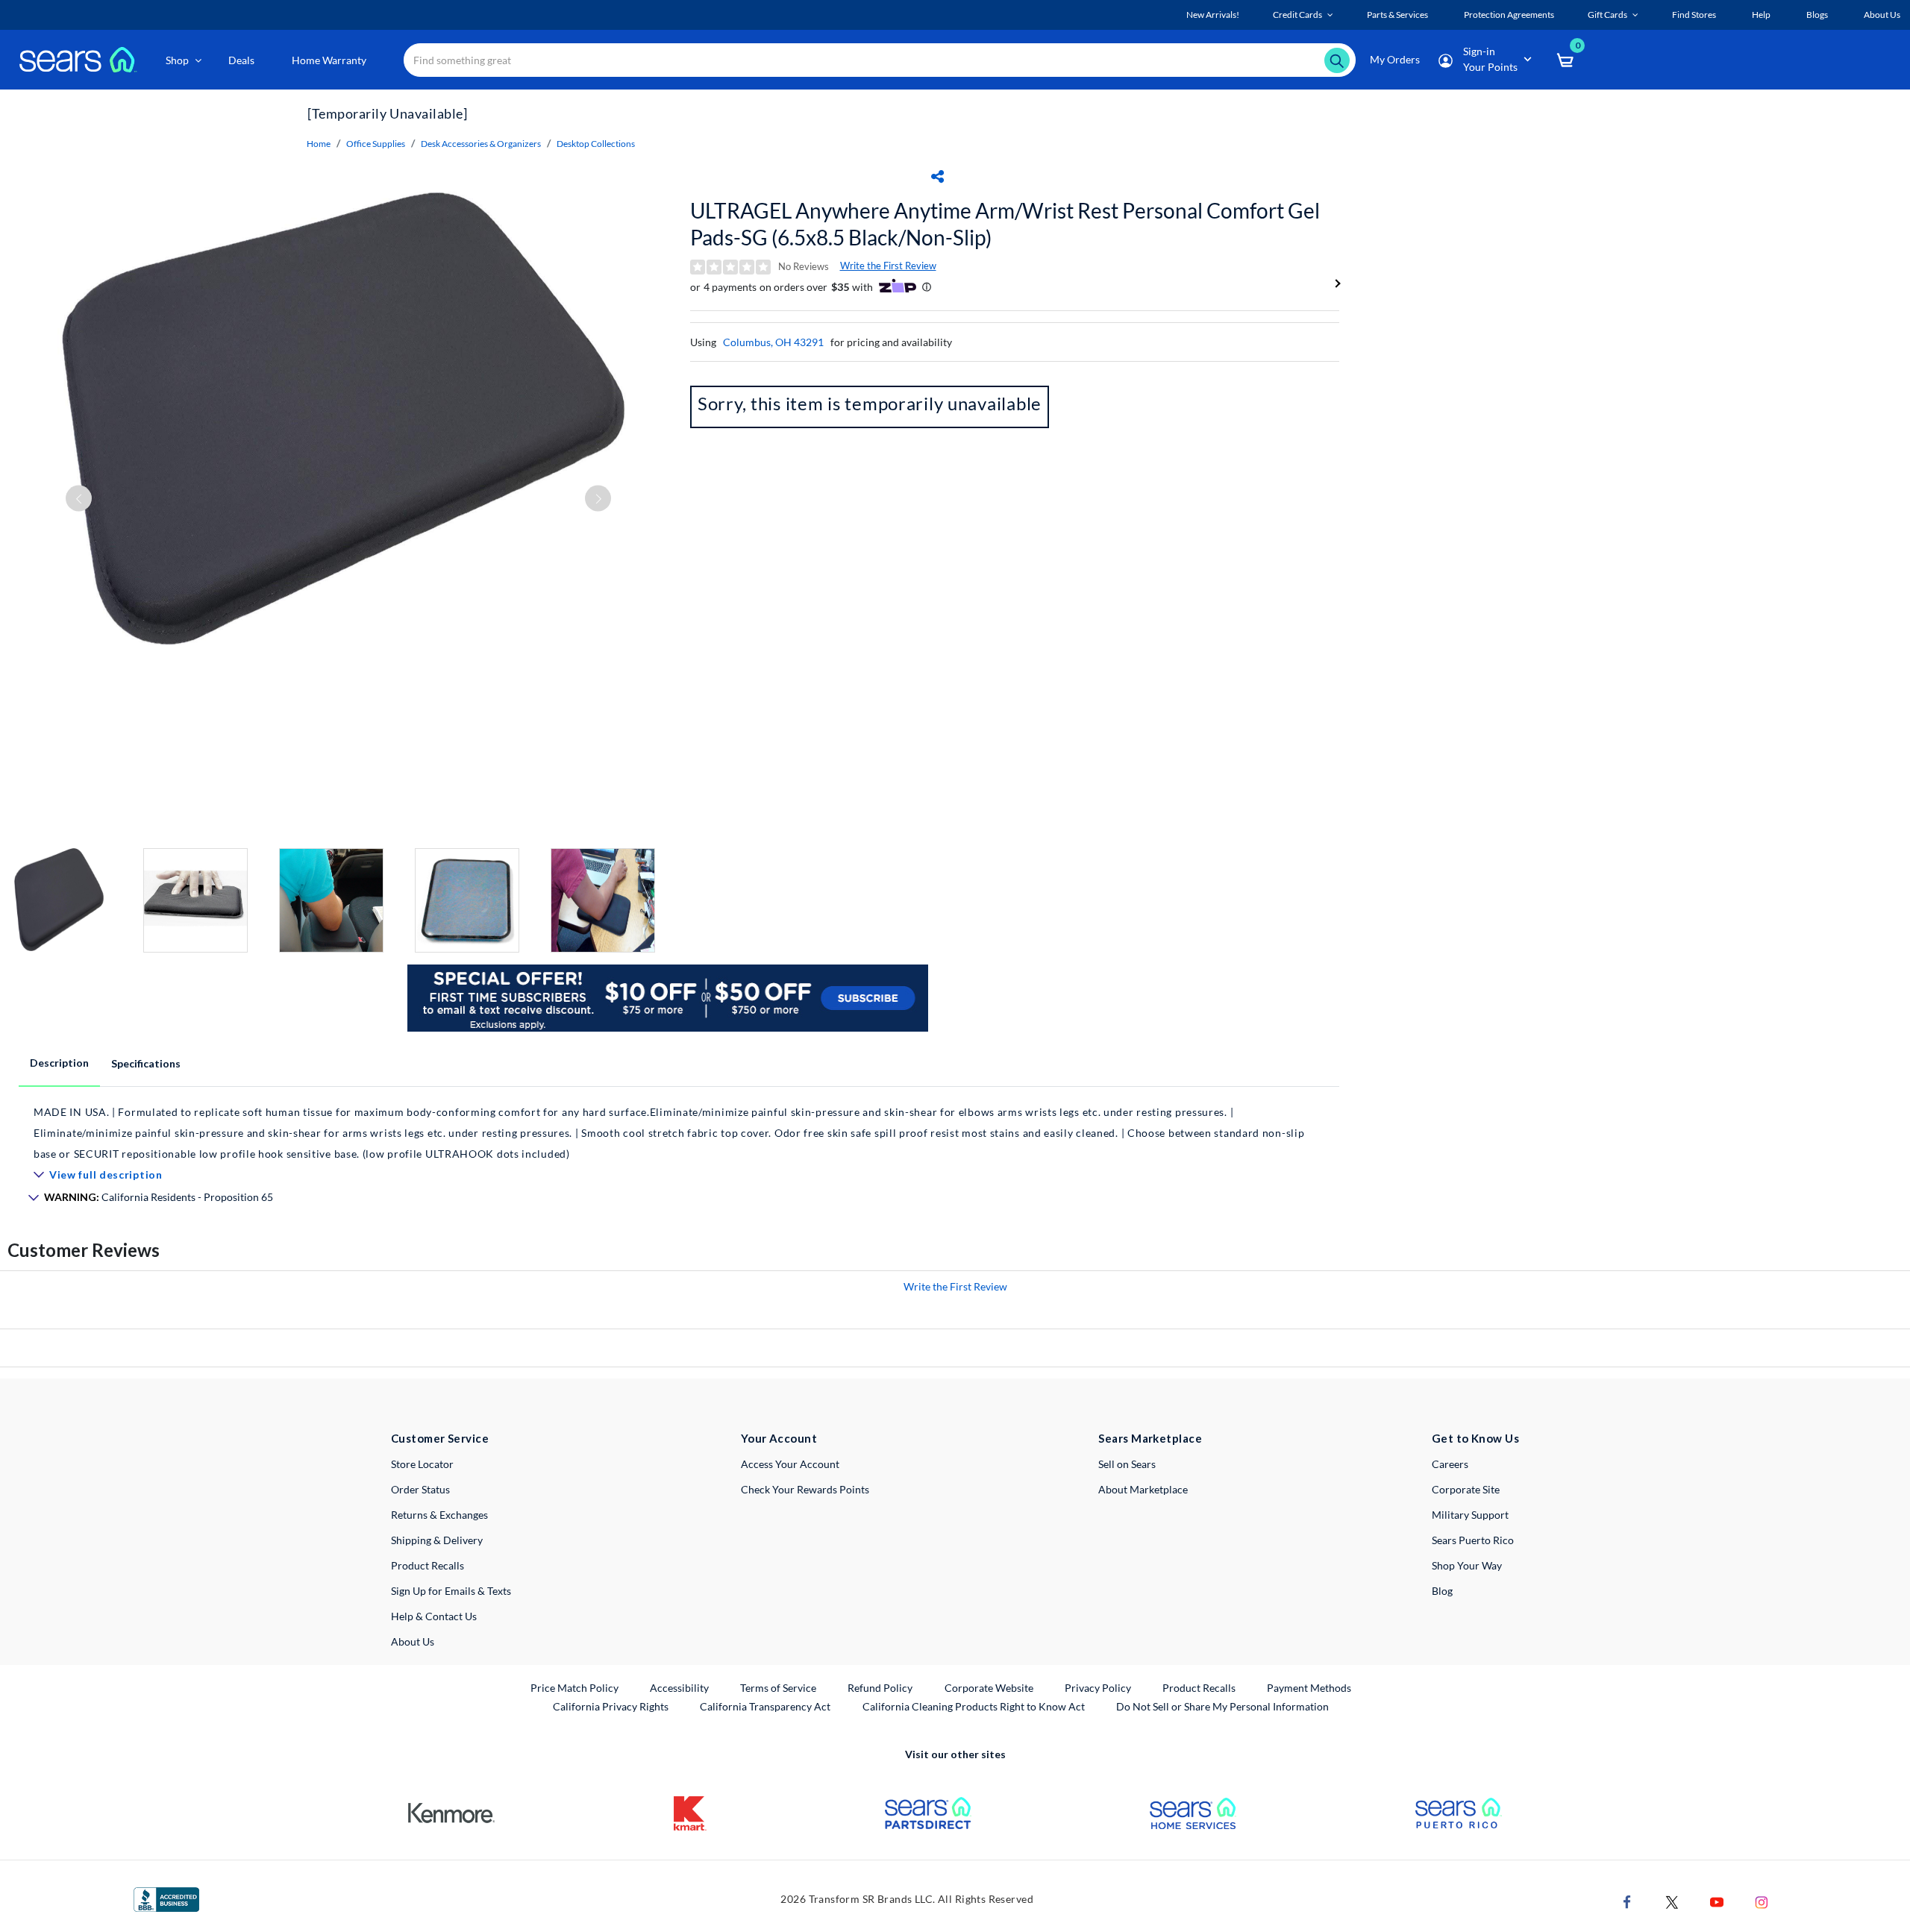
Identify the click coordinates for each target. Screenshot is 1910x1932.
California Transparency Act (765, 1706)
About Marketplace (1143, 1489)
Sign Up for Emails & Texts (451, 1591)
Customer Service (440, 1438)
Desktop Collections (596, 144)
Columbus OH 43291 (773, 342)
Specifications (146, 1063)
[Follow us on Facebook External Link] (1627, 1900)
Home (319, 144)
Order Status (420, 1489)
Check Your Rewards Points (805, 1489)
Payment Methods (1309, 1688)
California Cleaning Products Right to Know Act (974, 1706)
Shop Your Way (1467, 1565)
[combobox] (880, 60)
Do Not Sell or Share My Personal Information (1222, 1706)
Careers (1450, 1464)
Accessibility (679, 1688)
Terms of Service (778, 1688)
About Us (413, 1641)
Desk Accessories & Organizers (481, 144)
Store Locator (422, 1464)
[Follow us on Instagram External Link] (1762, 1900)
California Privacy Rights (611, 1706)
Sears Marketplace (1150, 1438)
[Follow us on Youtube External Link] (1717, 1900)
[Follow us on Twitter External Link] (1672, 1900)
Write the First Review (888, 266)
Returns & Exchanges (439, 1515)
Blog (1442, 1591)
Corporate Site (1466, 1489)
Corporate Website (990, 1687)
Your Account (779, 1438)
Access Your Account (790, 1464)
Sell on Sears (1127, 1464)
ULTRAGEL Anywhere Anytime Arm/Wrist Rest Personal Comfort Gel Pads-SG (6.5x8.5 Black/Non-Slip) (1005, 224)
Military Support (1470, 1515)
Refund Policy (880, 1688)
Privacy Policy (1098, 1688)
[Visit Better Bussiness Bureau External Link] (166, 1898)
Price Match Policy (574, 1688)
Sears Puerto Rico (1473, 1540)
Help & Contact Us (434, 1616)
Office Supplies (376, 144)
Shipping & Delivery (437, 1540)
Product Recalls (428, 1565)
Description (59, 1063)
